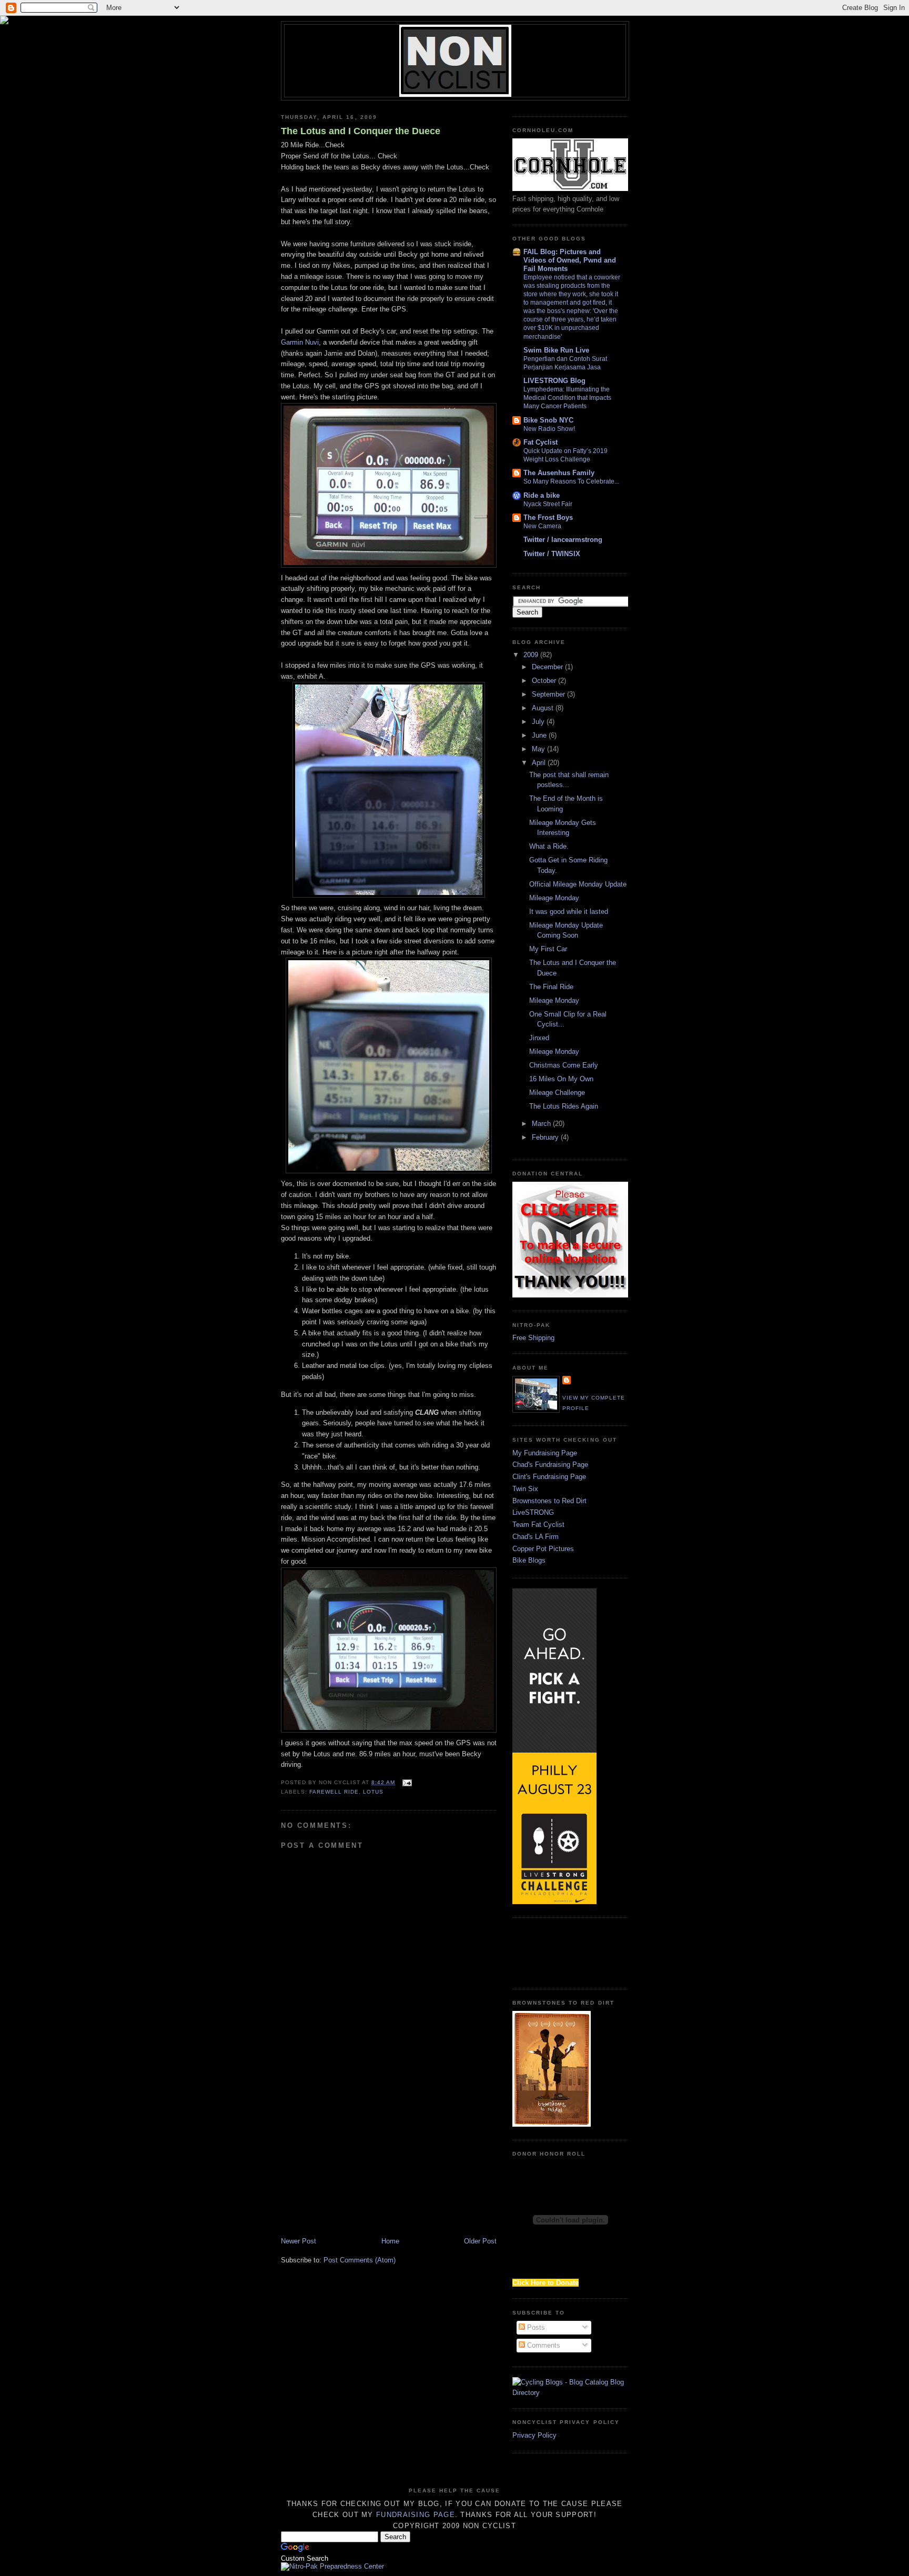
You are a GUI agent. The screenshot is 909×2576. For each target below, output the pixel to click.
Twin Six (525, 1489)
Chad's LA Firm (536, 1537)
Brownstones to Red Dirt (549, 1501)
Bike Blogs (529, 1560)
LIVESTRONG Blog (554, 381)
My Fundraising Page (545, 1453)
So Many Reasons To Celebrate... (571, 481)
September (549, 694)
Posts (535, 2327)
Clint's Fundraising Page (549, 1477)
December (548, 667)
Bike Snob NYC (548, 420)
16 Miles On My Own (561, 1079)
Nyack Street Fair (548, 504)
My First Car (548, 949)
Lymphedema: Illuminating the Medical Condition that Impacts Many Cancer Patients (567, 398)
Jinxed (539, 1038)
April (540, 763)
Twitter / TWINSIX (552, 554)
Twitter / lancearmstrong (563, 540)
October (545, 681)
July (539, 722)
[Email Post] (405, 1782)
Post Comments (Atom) (360, 2260)
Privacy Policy (534, 2435)
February (546, 1137)
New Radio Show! (549, 429)
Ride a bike (542, 495)
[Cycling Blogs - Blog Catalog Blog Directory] (570, 2393)
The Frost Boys (548, 517)
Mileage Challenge (557, 1093)
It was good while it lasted (569, 912)
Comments (543, 2345)
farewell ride (334, 1792)
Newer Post (299, 2241)
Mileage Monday (554, 898)
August (544, 708)
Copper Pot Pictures (543, 1549)
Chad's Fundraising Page (550, 1465)
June (540, 735)
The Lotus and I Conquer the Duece (361, 131)
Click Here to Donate (546, 2283)
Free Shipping (533, 1338)
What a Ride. (549, 846)
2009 (532, 655)
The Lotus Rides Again (564, 1106)
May (539, 749)
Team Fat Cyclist (538, 1525)
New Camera (542, 526)
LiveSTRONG (533, 1512)
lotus (373, 1792)
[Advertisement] (369, 2155)
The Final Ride (551, 987)
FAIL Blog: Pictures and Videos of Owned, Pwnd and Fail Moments (570, 260)
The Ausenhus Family (559, 473)
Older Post (480, 2241)
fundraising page (416, 2515)
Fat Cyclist (541, 442)
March (542, 1124)
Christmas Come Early (564, 1065)
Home (390, 2241)
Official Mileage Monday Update (578, 884)
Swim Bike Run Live (556, 350)
